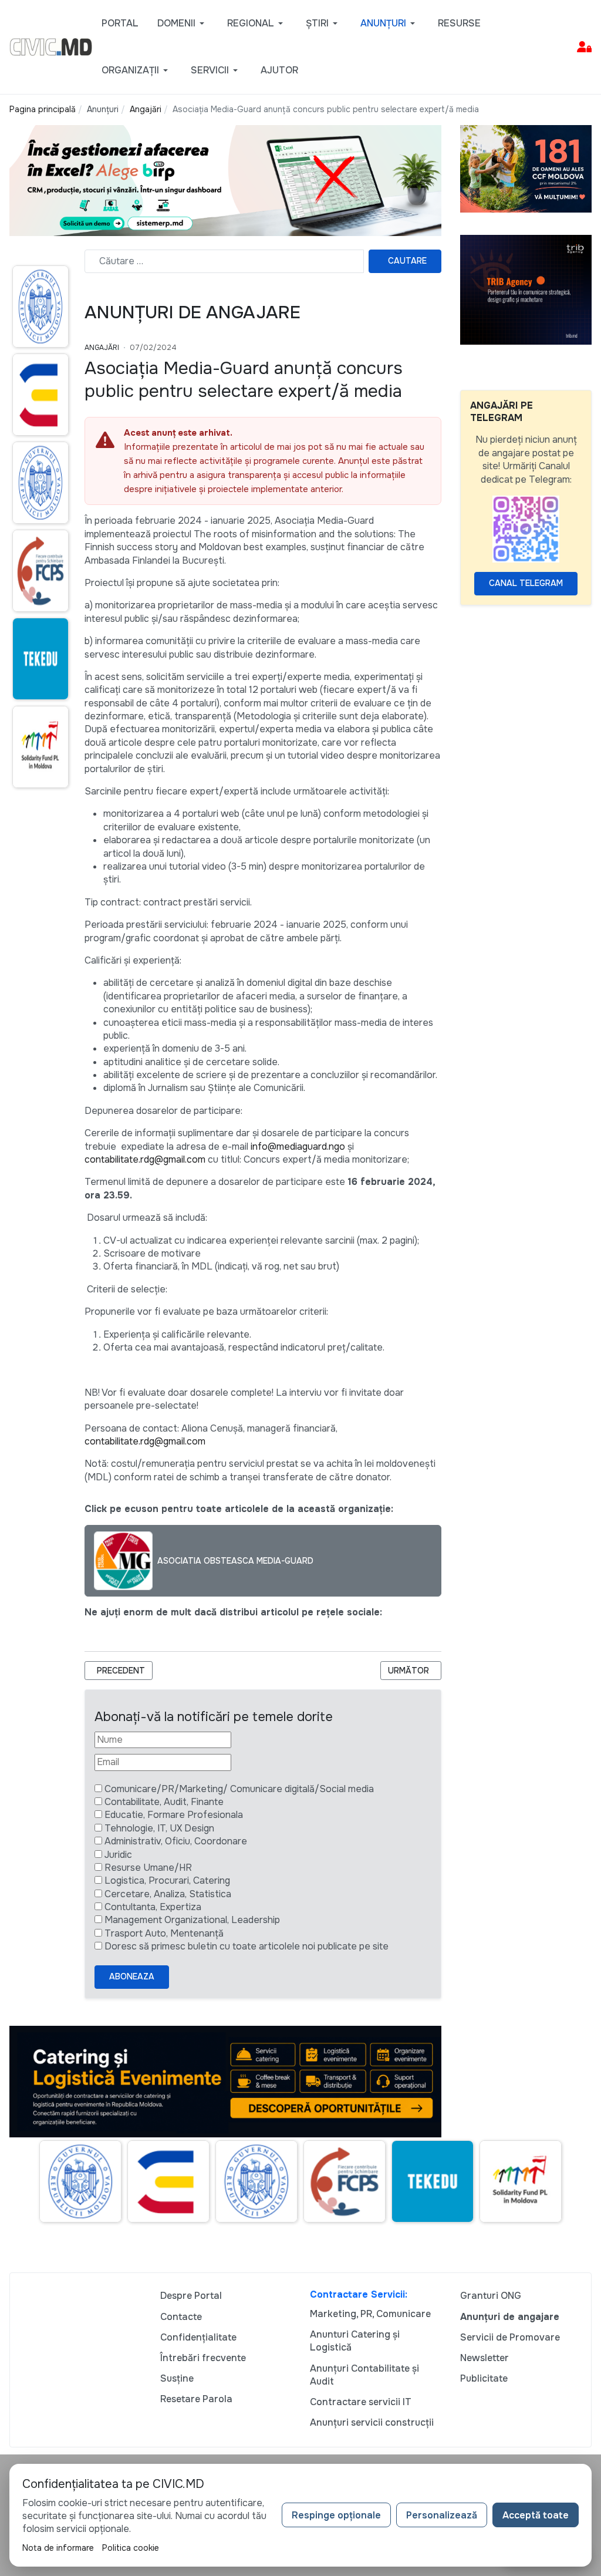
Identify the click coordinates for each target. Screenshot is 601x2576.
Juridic (118, 1855)
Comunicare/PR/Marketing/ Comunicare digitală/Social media (239, 1789)
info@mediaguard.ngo (298, 1146)
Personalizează (442, 2515)
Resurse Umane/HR (148, 1868)
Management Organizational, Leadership (192, 1920)
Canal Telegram (526, 583)
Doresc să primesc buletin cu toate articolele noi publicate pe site (247, 1946)
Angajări (102, 348)
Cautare (407, 261)
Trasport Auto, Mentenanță (164, 1933)
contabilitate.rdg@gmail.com (145, 1159)
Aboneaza (132, 1976)
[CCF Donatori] (526, 168)
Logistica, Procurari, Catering (167, 1880)
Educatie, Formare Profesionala (174, 1815)
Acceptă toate (536, 2515)
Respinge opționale (336, 2515)
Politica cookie (131, 2548)
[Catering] (225, 2081)
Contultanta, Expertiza (153, 1907)
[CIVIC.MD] (51, 46)
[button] (183, 23)
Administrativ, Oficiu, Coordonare (176, 1841)
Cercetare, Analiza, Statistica (168, 1894)
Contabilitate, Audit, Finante (164, 1802)
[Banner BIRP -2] (225, 180)
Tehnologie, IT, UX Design (159, 1828)
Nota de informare (58, 2548)
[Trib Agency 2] (526, 289)
